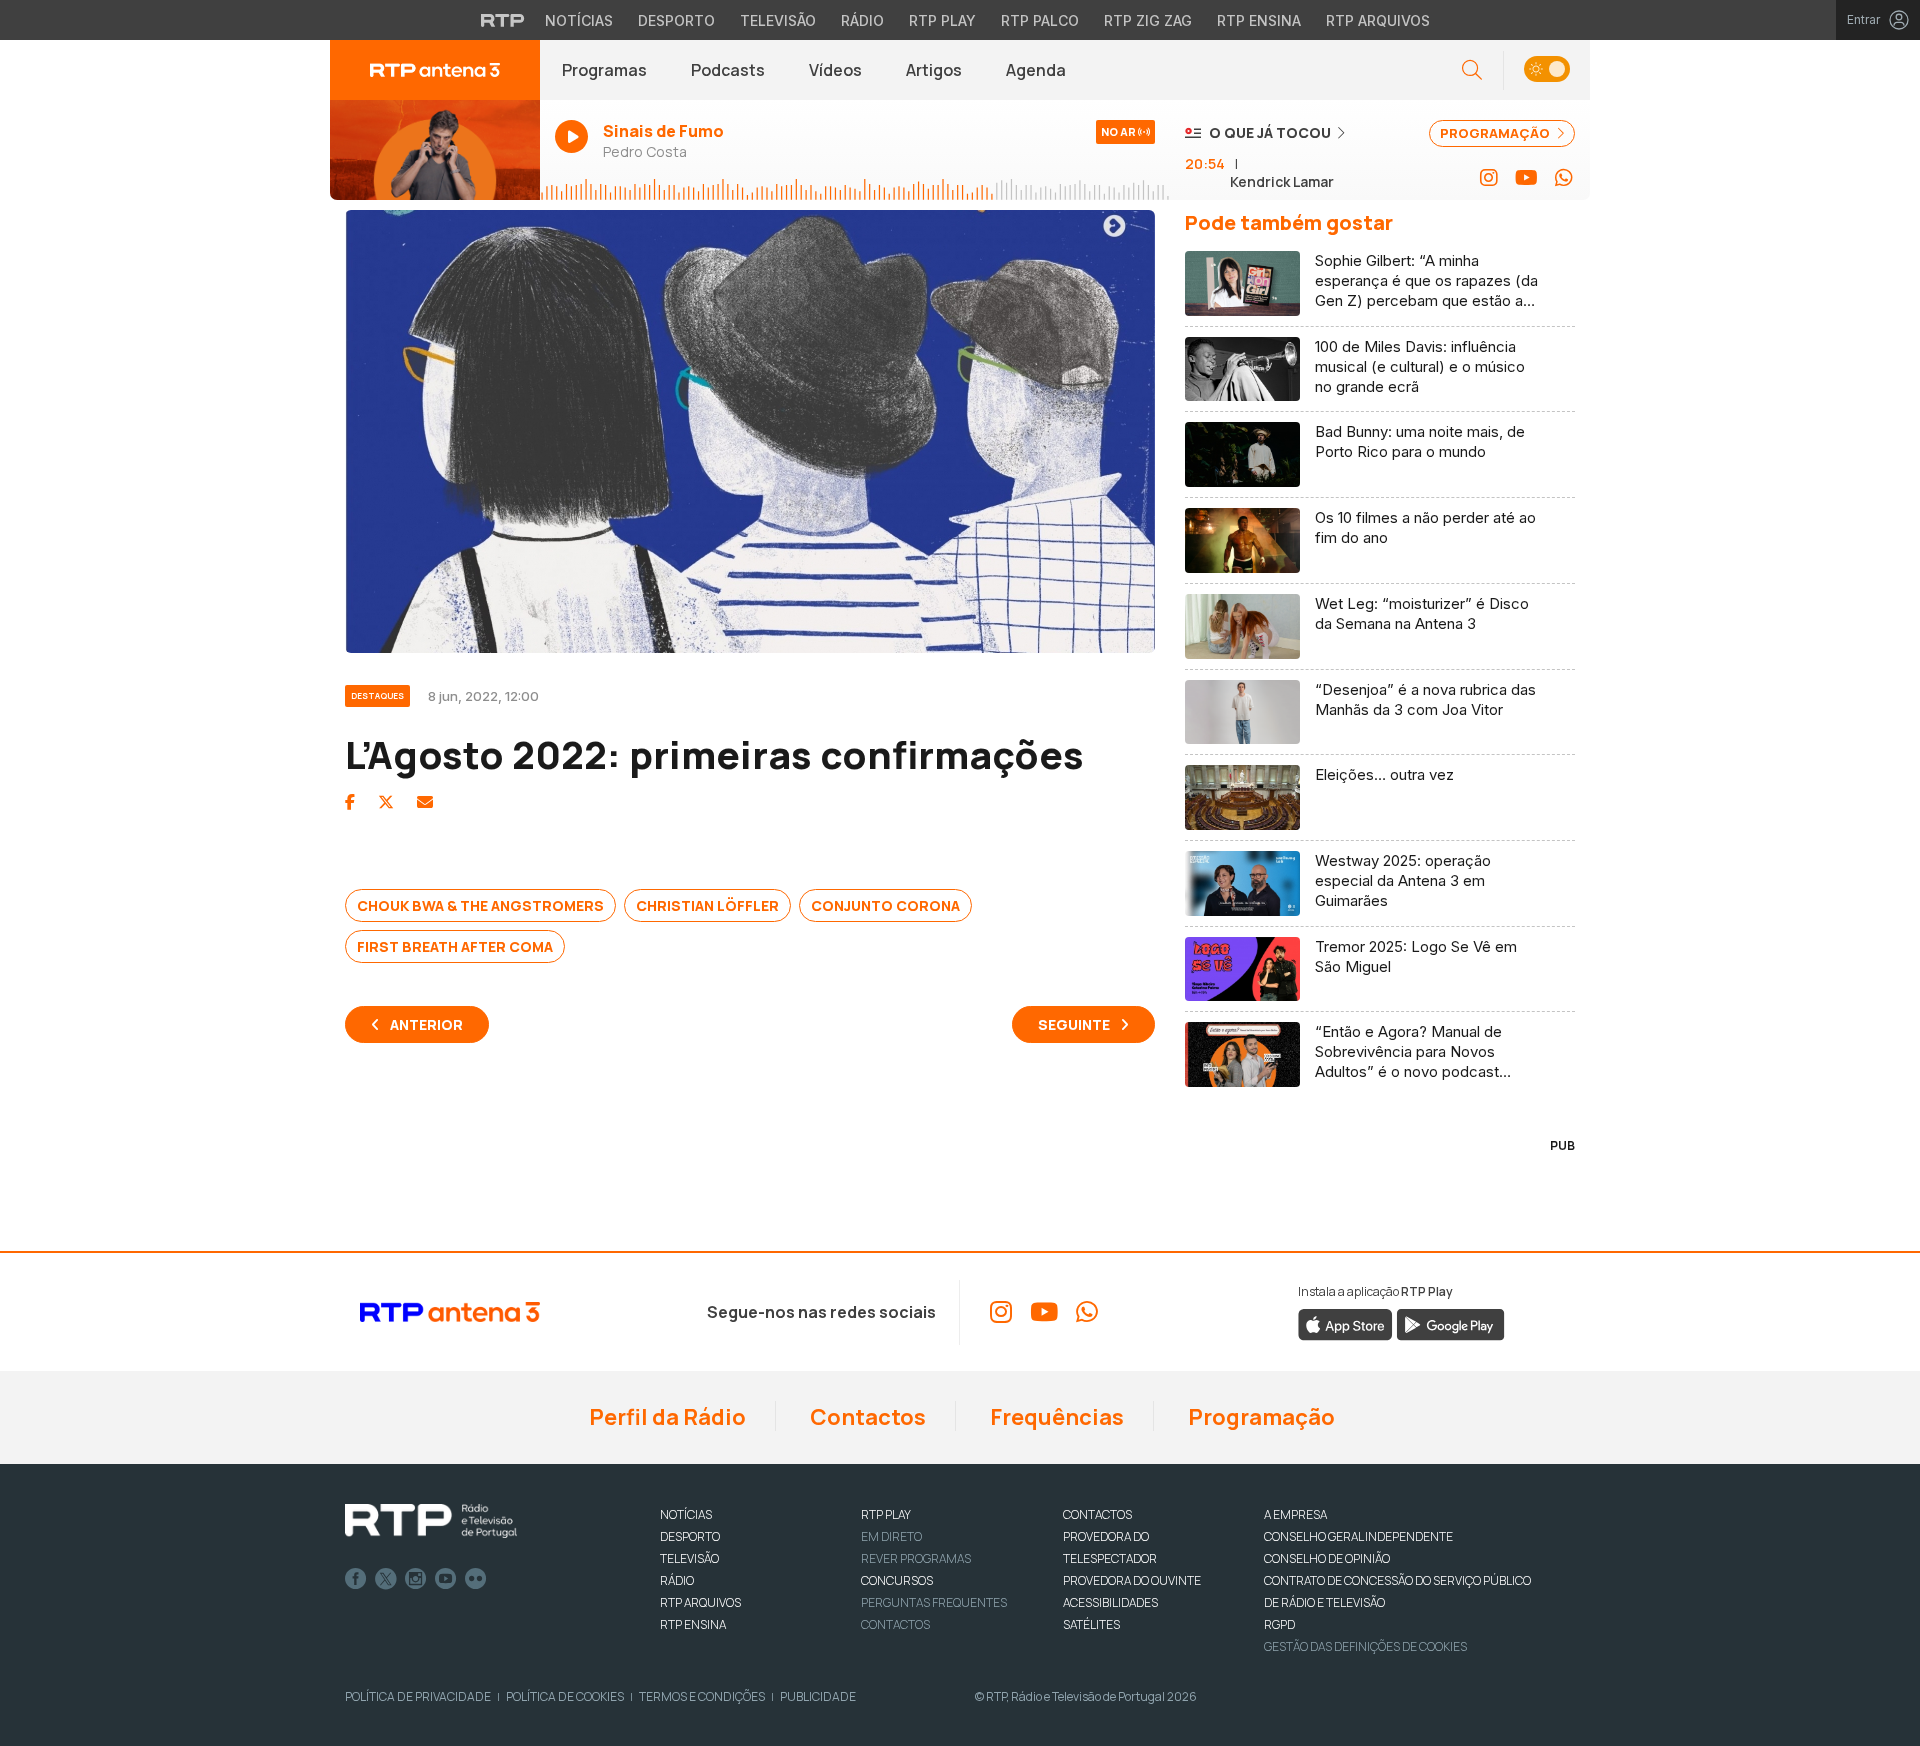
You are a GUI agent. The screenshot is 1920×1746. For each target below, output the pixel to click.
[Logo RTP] (431, 1521)
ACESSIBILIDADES (1110, 1602)
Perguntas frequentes (934, 1602)
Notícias (579, 20)
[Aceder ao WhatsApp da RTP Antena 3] (1564, 178)
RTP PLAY (886, 1514)
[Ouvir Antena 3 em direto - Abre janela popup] (435, 150)
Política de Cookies (565, 1696)
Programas (604, 70)
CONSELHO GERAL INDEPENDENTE (1358, 1536)
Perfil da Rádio (665, 1417)
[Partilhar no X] (386, 802)
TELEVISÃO (689, 1558)
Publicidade (818, 1696)
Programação (1259, 1417)
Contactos (866, 1417)
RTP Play (942, 20)
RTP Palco (1040, 20)
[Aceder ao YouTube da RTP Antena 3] (1526, 178)
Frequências (1055, 1417)
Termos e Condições (702, 1696)
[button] (1546, 70)
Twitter (386, 1579)
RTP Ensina (1259, 20)
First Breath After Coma (455, 946)
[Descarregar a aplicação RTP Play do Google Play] (1450, 1324)
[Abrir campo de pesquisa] (1472, 70)
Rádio (862, 20)
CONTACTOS (1097, 1514)
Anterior (426, 1024)
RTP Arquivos (1378, 20)
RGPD (1279, 1624)
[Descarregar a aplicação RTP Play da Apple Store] (1345, 1324)
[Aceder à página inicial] (435, 70)
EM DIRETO (891, 1536)
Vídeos (835, 70)
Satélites (1091, 1624)
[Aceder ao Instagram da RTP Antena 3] (1489, 178)
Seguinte (1074, 1024)
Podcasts (728, 70)
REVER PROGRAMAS (916, 1558)
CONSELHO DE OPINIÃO (1327, 1558)
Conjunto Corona (885, 905)
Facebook (356, 1579)
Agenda (1036, 70)
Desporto (676, 20)
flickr (476, 1579)
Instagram (416, 1579)
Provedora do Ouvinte (1132, 1580)
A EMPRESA (1295, 1514)
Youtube (446, 1579)
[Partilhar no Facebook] (350, 802)
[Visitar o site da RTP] (503, 20)
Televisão (778, 20)
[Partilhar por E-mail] (425, 802)
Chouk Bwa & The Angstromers (480, 905)
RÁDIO (677, 1580)
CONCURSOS (897, 1580)
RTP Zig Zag (1148, 20)
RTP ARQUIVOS (700, 1602)
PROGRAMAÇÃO (1496, 133)
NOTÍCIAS (686, 1514)
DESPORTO (690, 1536)
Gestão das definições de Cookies (1365, 1646)
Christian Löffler (707, 905)
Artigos (934, 70)
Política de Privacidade (418, 1696)
